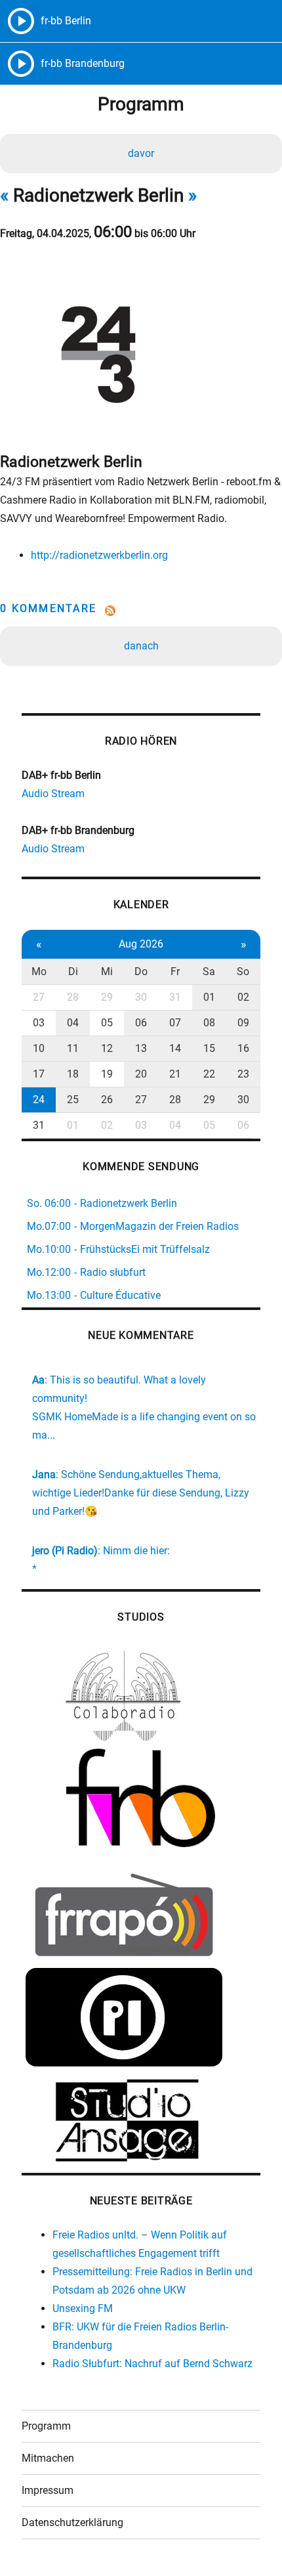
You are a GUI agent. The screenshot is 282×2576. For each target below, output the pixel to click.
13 (141, 1048)
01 (209, 997)
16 (243, 1048)
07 (175, 1023)
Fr (175, 971)
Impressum (48, 2490)
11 (73, 1048)
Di (73, 971)
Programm (46, 2426)
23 (243, 1074)
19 (107, 1074)
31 (175, 997)
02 (243, 997)
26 (107, 1100)
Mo (39, 971)
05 (107, 1023)
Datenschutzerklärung (72, 2522)
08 (209, 1023)
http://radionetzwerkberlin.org (99, 555)
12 (107, 1048)
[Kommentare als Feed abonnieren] (141, 611)
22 (209, 1074)
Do (141, 971)
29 (107, 997)
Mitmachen (48, 2458)
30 (141, 997)
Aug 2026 (141, 944)
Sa (209, 971)
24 (39, 1100)
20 (141, 1074)
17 (39, 1074)
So (243, 971)
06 (141, 1023)
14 (175, 1048)
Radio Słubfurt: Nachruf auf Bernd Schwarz (152, 2364)
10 (39, 1048)
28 (73, 997)
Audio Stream (53, 794)
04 (73, 1023)
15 (209, 1048)
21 (175, 1074)
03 (39, 1023)
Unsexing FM (83, 2308)
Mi (107, 971)
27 (39, 997)
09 (243, 1023)
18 (73, 1074)
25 (73, 1100)
